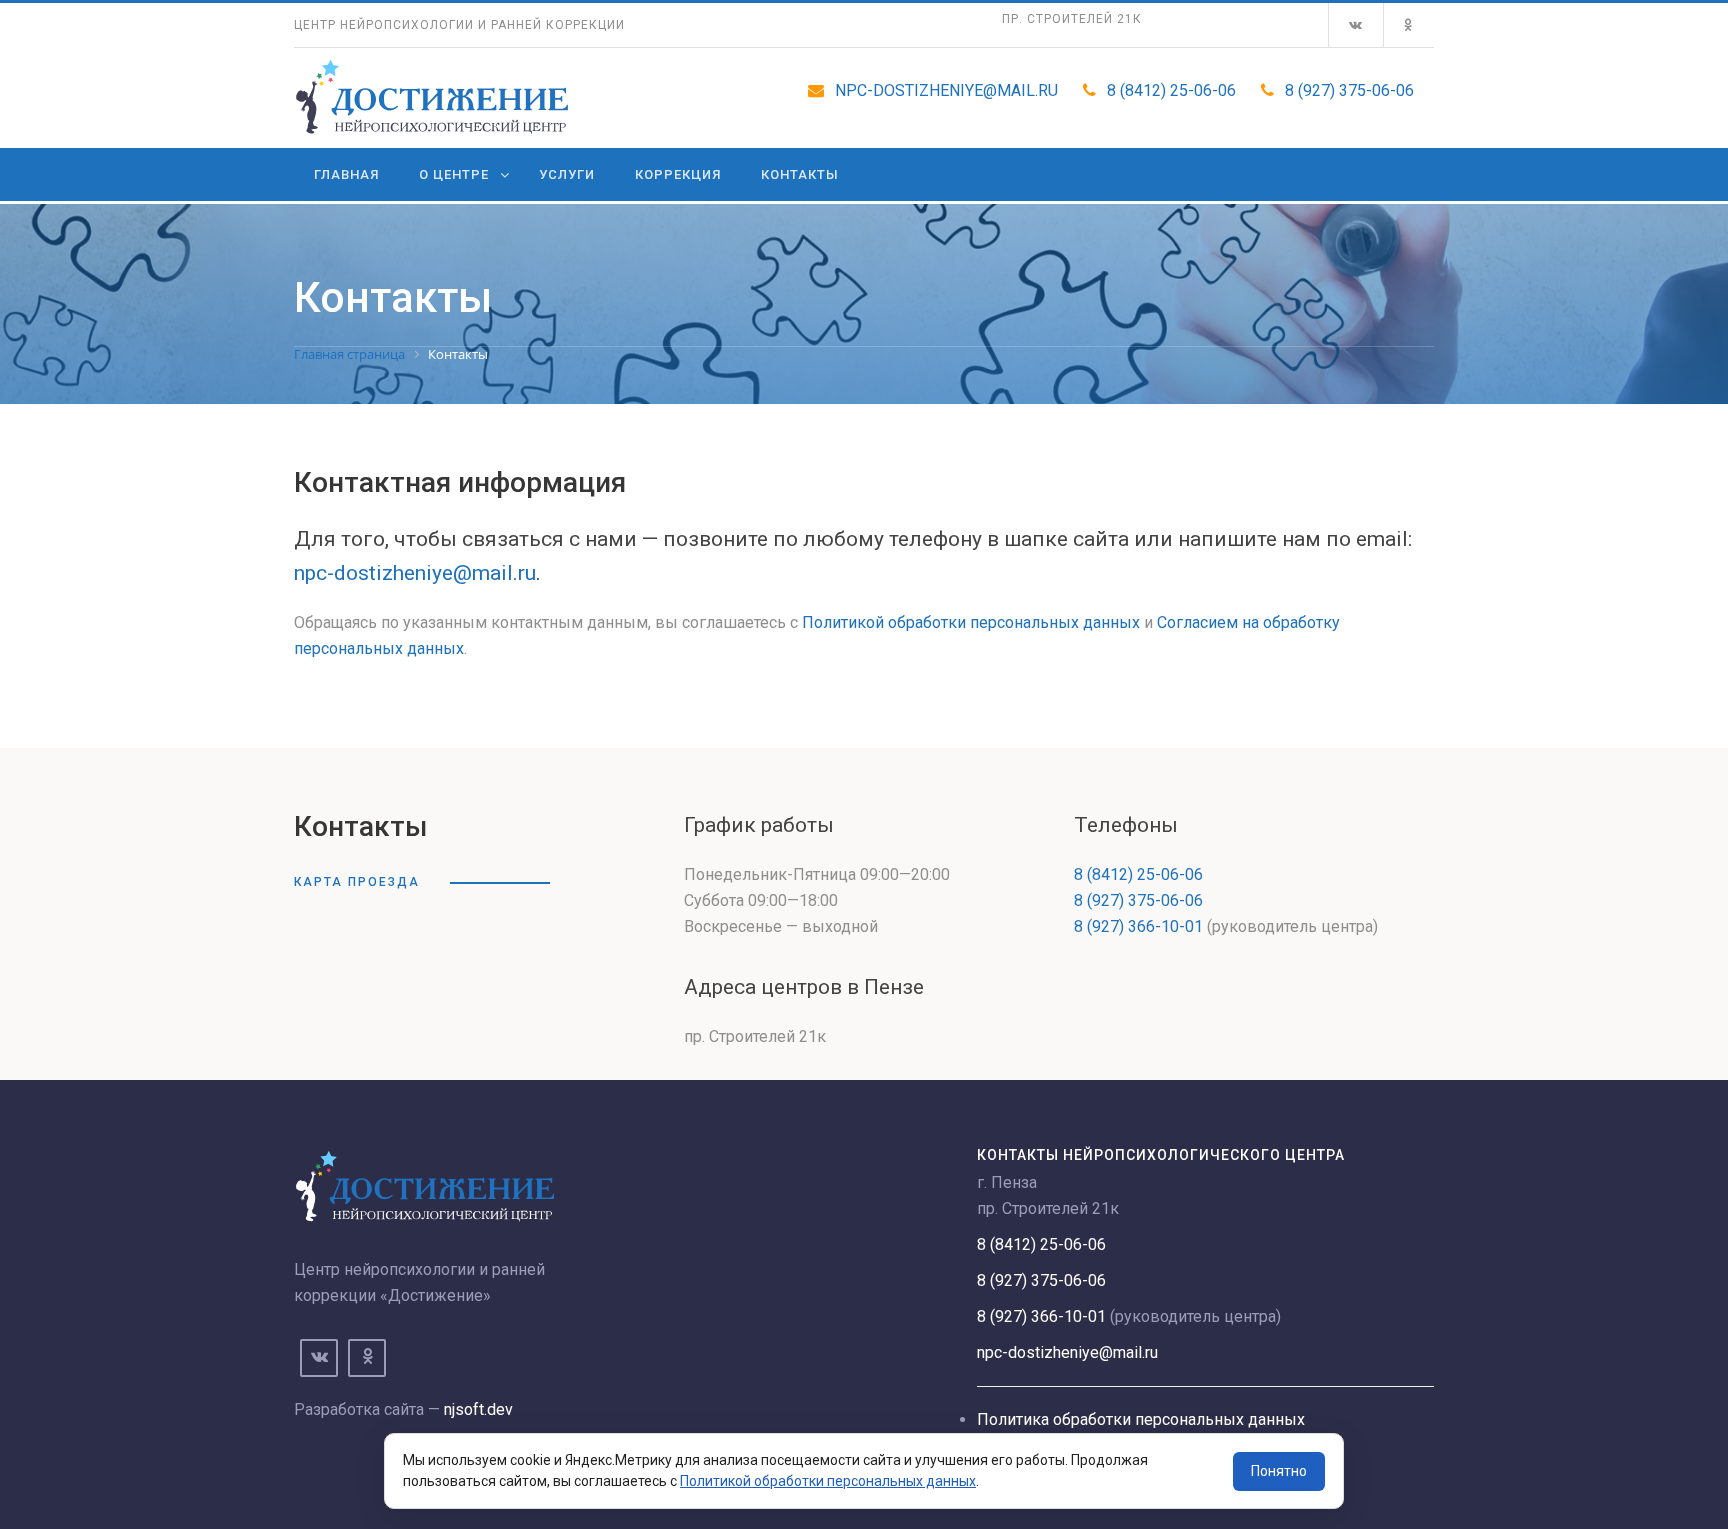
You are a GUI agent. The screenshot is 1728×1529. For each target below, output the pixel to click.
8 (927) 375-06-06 (1349, 90)
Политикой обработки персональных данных (971, 622)
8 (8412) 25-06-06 (1171, 90)
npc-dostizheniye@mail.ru (946, 90)
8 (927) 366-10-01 (1138, 926)
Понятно (1279, 1471)
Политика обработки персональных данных (1141, 1419)
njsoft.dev (478, 1409)
